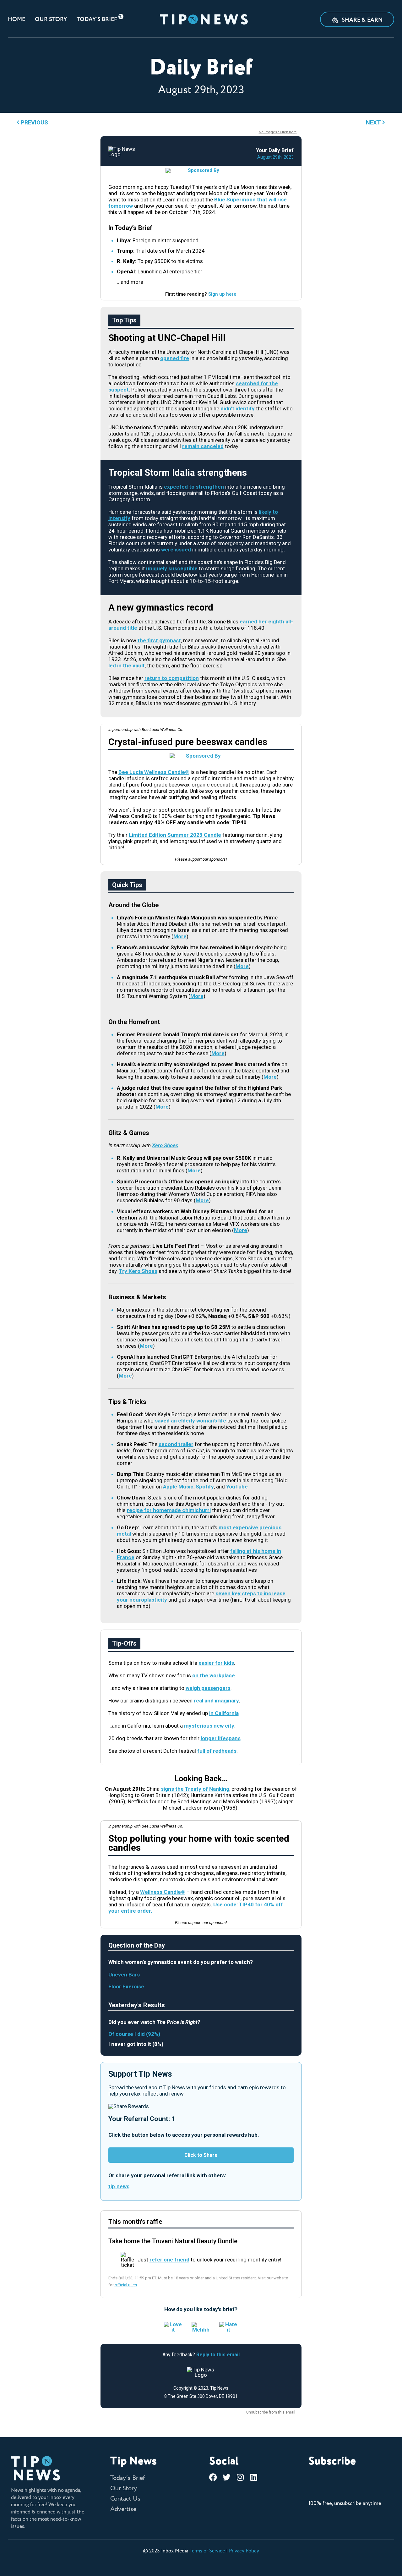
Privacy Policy (244, 2551)
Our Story (51, 19)
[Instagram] (240, 2477)
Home (16, 19)
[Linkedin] (254, 2477)
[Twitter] (227, 2477)
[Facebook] (213, 2477)
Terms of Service (207, 2551)
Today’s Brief (97, 19)
